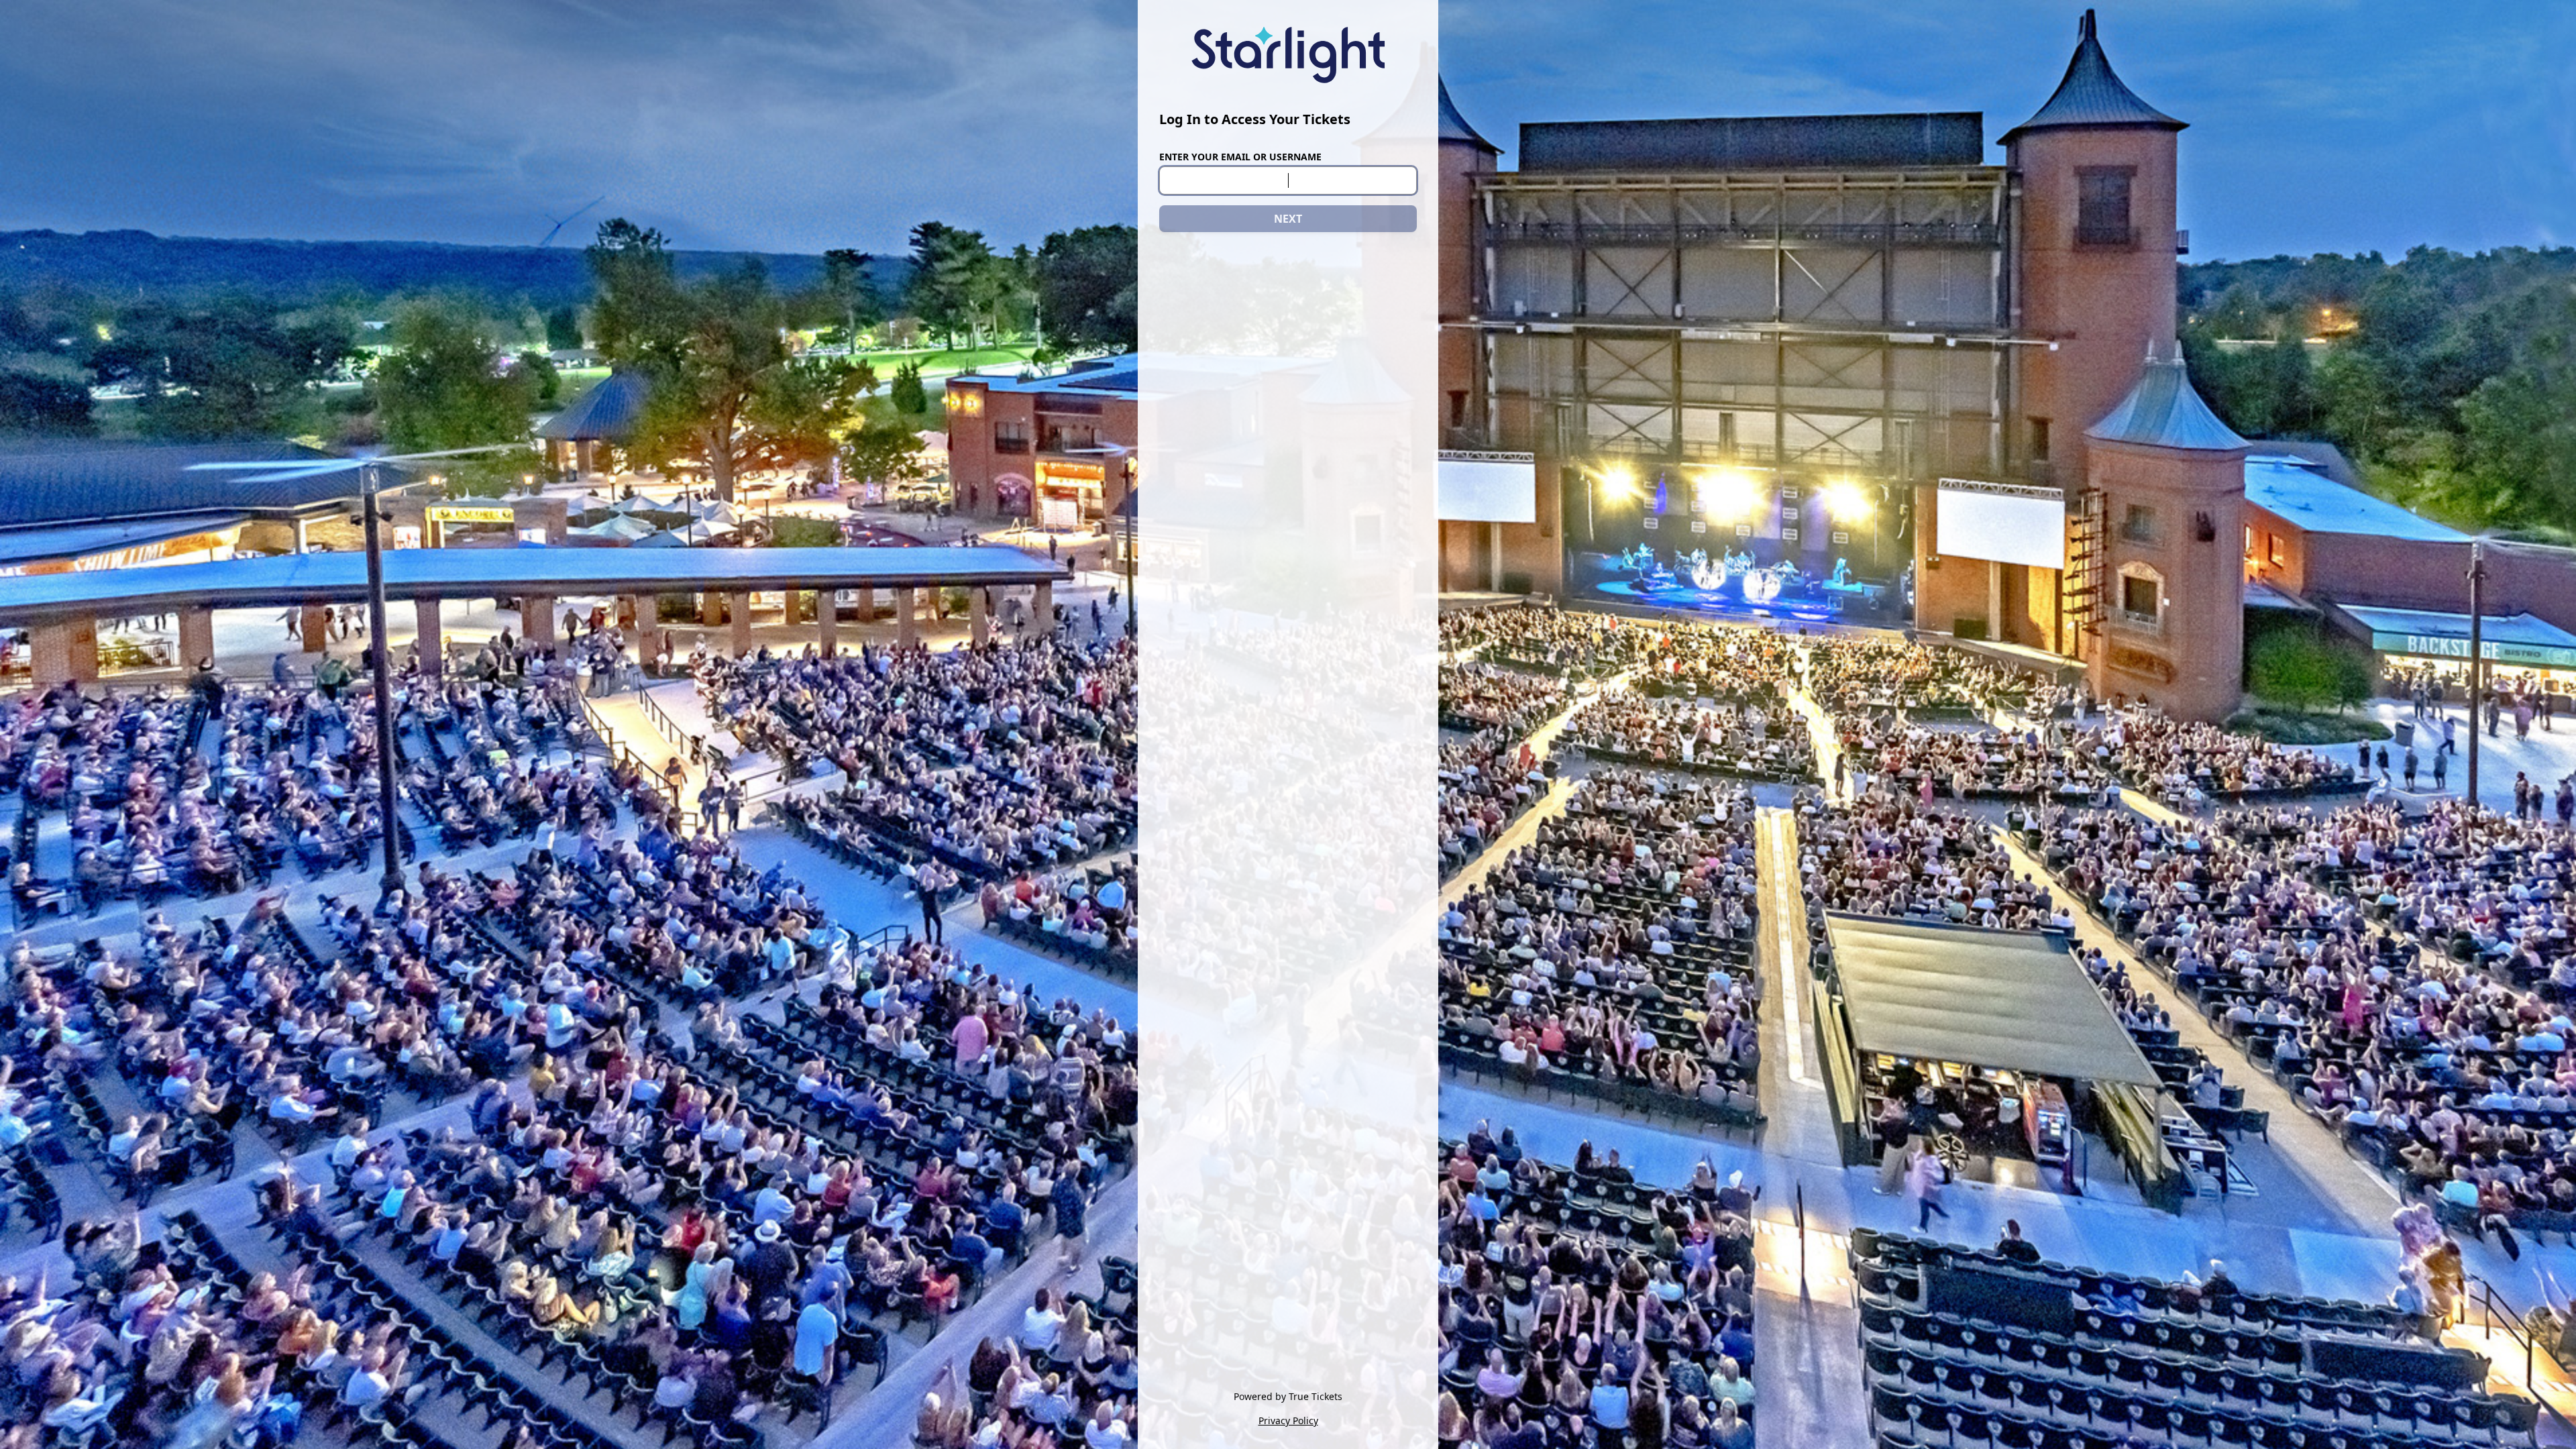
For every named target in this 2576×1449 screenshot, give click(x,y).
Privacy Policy (1288, 1420)
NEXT (1288, 219)
